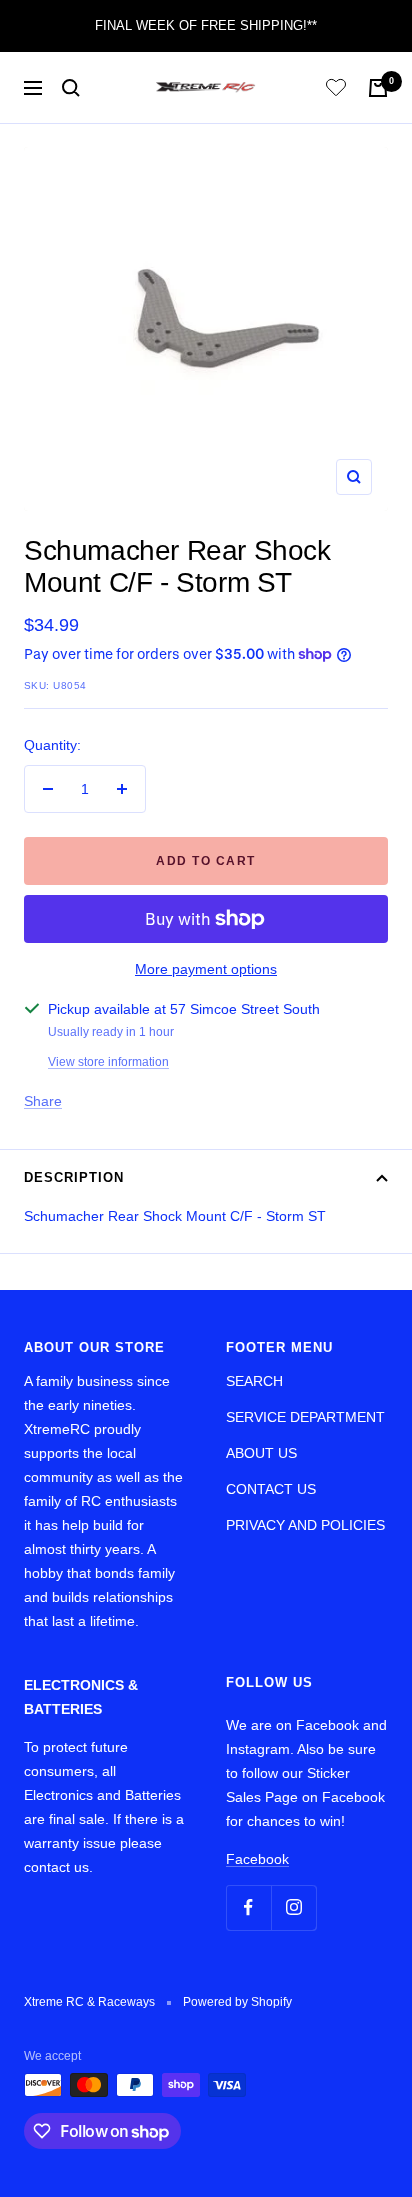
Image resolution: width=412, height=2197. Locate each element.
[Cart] (378, 88)
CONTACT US (271, 1489)
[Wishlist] (336, 90)
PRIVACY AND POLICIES (305, 1525)
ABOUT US (261, 1453)
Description (74, 1177)
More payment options (206, 969)
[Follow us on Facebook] (248, 1907)
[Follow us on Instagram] (293, 1907)
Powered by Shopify (237, 2002)
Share (43, 1101)
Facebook (257, 1859)
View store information (108, 1062)
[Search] (71, 88)
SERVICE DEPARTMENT (305, 1417)
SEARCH (254, 1381)
